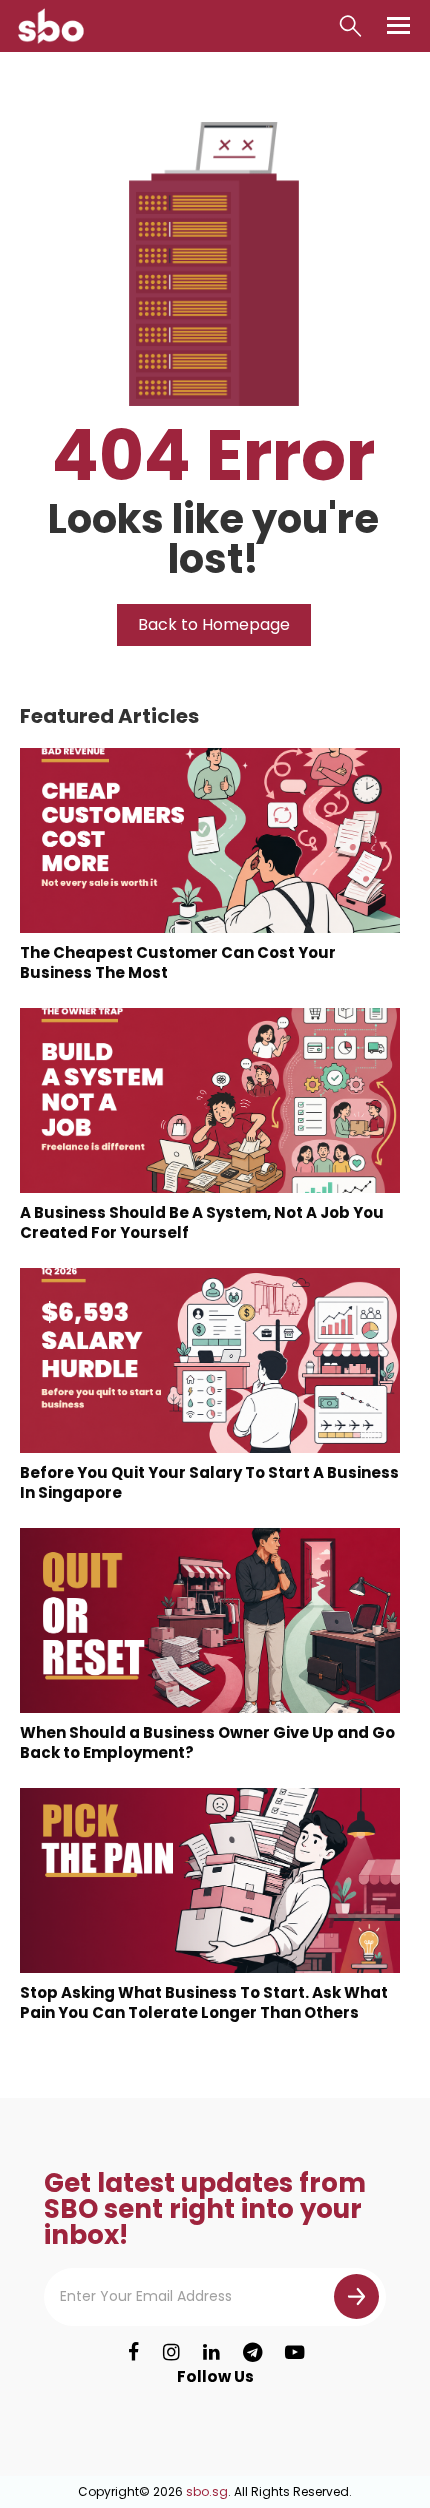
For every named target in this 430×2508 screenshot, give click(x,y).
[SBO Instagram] (171, 2353)
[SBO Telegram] (252, 2353)
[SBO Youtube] (294, 2353)
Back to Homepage (214, 624)
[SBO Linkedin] (211, 2353)
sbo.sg (207, 2491)
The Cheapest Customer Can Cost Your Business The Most (178, 962)
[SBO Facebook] (133, 2353)
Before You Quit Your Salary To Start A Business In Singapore (209, 1482)
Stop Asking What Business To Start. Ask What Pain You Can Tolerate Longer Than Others (204, 2002)
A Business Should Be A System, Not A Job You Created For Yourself (202, 1222)
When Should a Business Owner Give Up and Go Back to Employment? (207, 1742)
